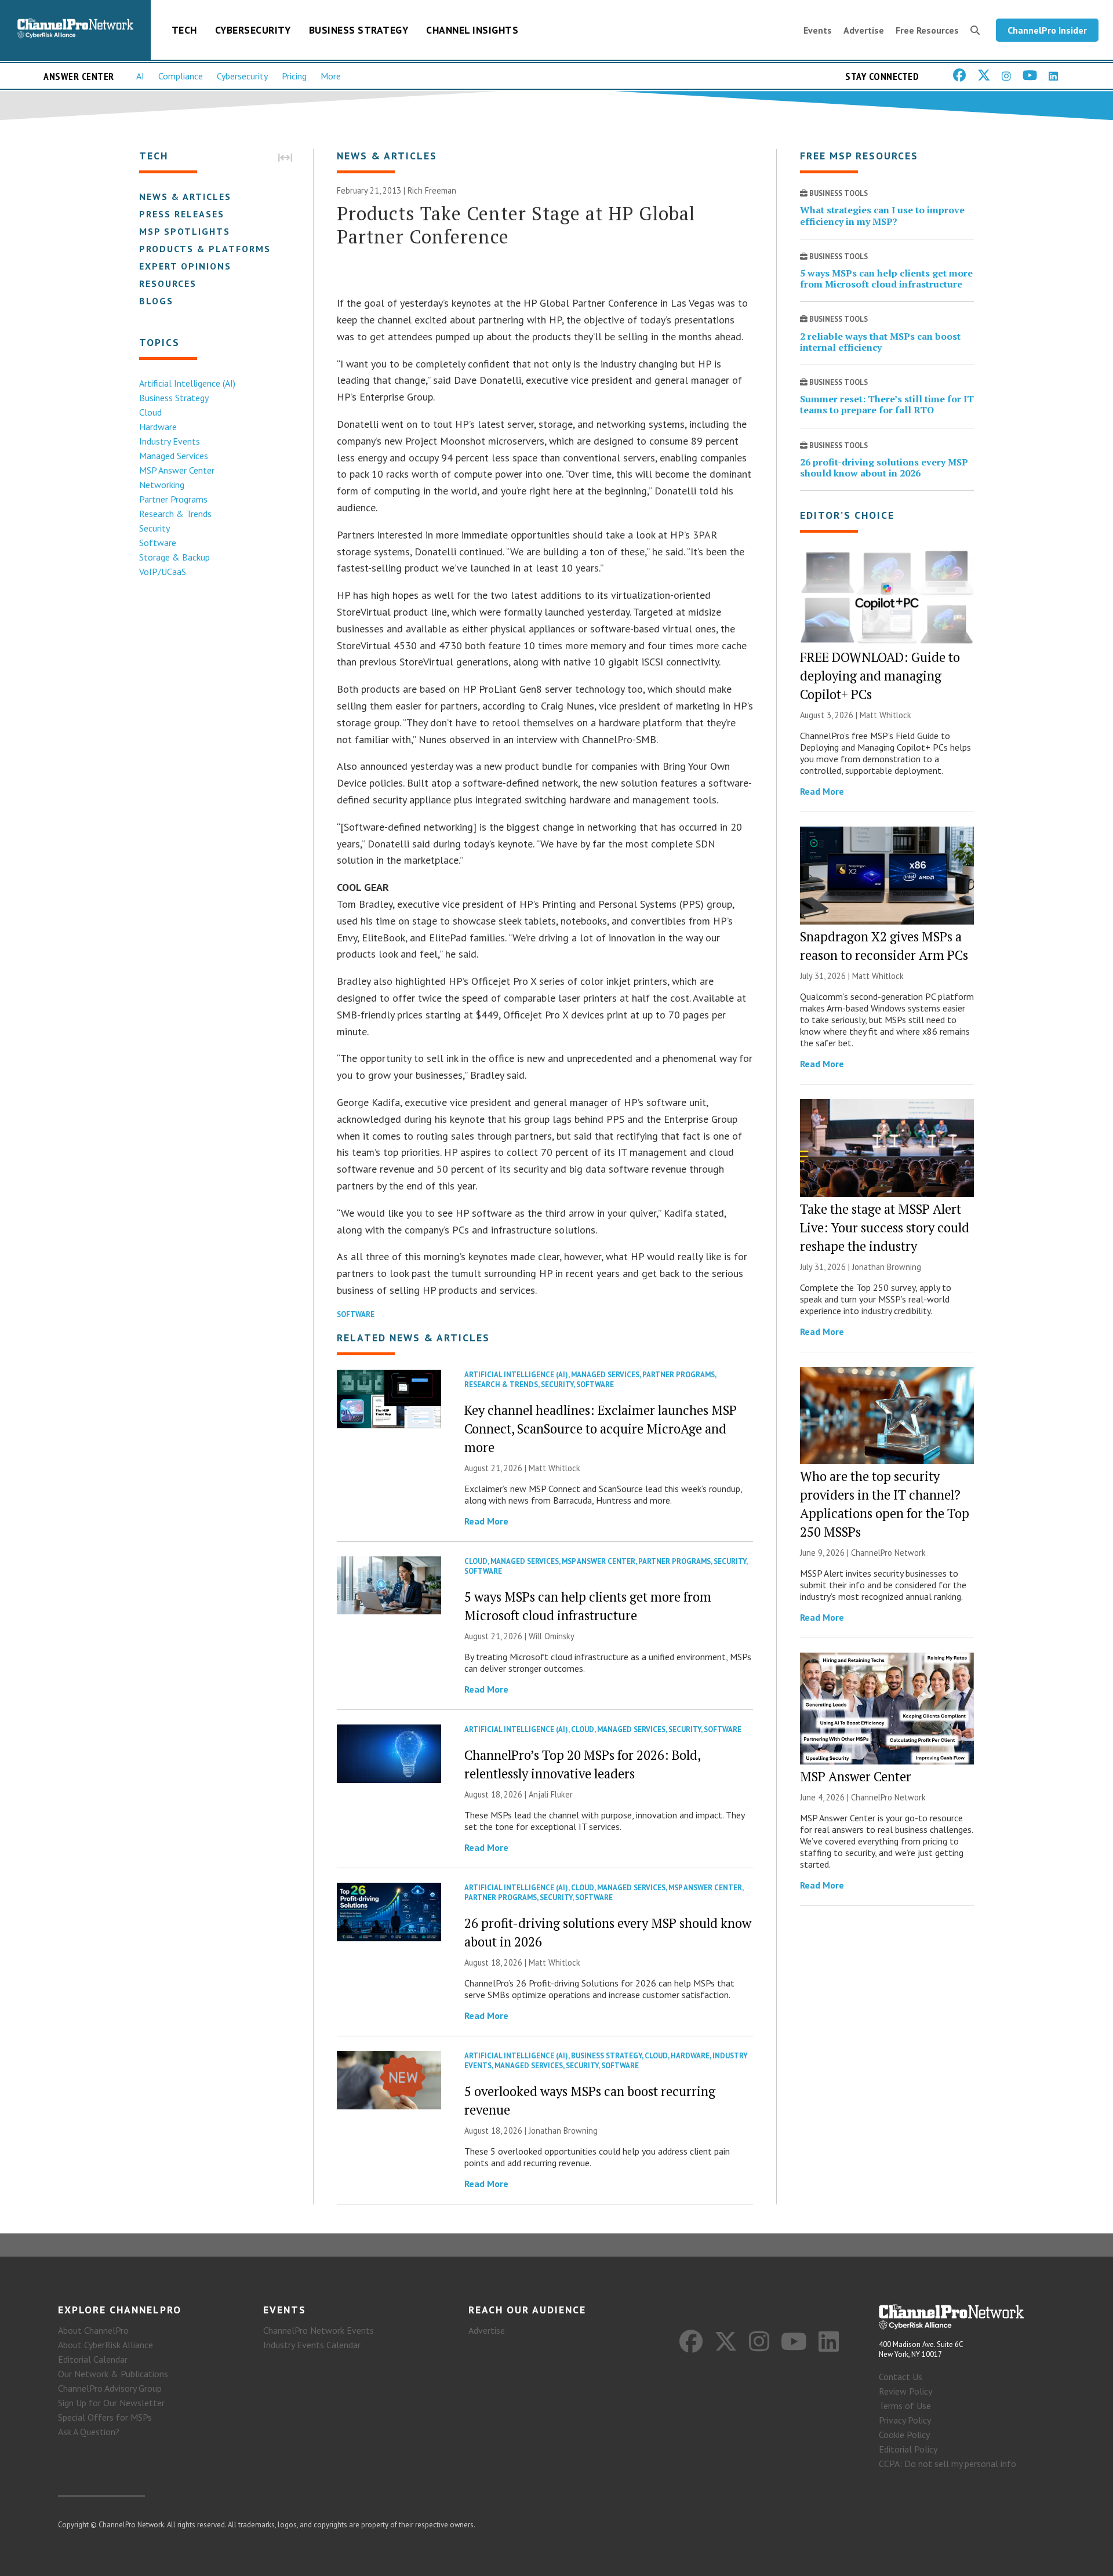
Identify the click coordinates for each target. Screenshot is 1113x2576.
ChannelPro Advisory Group (110, 2388)
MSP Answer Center (177, 470)
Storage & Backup (174, 557)
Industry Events (170, 441)
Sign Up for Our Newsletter (111, 2403)
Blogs (156, 301)
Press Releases (182, 214)
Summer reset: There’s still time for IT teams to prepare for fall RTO (887, 404)
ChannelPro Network (888, 1553)
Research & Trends (175, 514)
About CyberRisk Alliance (106, 2345)
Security (154, 528)
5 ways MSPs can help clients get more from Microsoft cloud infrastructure (886, 279)
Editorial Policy (908, 2449)
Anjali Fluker (551, 1794)
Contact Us (901, 2377)
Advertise (864, 30)
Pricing (294, 76)
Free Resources (927, 30)
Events (818, 30)
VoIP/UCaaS (163, 572)
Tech (184, 30)
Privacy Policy (905, 2420)
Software (158, 543)
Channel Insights (472, 30)
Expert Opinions (185, 266)
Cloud (150, 412)
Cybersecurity (253, 30)
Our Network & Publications (113, 2374)
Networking (162, 485)
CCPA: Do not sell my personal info (947, 2464)
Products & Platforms (205, 249)
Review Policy (905, 2391)
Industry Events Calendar (312, 2345)
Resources (168, 283)
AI (140, 76)
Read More (486, 1521)
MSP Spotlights (185, 231)
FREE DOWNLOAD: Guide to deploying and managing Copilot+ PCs (880, 676)
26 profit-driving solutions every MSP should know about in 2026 (884, 467)
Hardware (158, 427)
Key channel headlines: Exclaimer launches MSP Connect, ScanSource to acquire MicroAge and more (601, 1429)
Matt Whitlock (554, 1468)
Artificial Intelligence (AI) (187, 383)
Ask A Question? (89, 2432)
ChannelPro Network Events (319, 2330)
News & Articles (185, 197)
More (331, 76)
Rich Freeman (432, 190)
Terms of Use (905, 2406)
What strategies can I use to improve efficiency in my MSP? (882, 215)
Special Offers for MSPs (105, 2417)
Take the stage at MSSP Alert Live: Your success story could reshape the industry (885, 1227)
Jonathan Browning (563, 2131)
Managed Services (174, 456)
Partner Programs (173, 499)
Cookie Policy (904, 2435)
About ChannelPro (93, 2330)
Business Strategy (359, 30)
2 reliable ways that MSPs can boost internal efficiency (880, 342)
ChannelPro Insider (1047, 30)
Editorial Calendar (93, 2359)
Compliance (181, 76)
